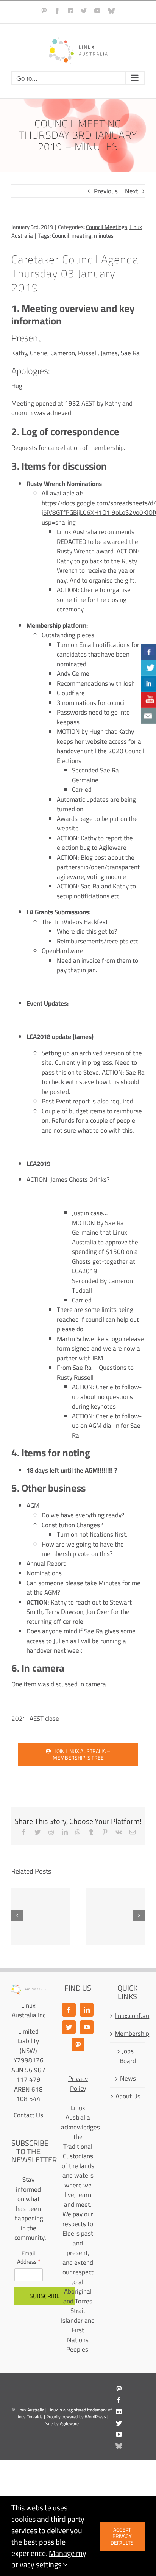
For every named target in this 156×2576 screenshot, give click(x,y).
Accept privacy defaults (122, 2536)
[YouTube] (87, 2027)
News (128, 2079)
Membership (128, 2034)
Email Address (29, 2258)
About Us (128, 2097)
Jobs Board (128, 2056)
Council (61, 236)
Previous (106, 191)
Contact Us (28, 2115)
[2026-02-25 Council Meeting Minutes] (41, 1916)
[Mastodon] (78, 2045)
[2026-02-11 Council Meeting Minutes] (115, 1916)
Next (132, 191)
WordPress (95, 2417)
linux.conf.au (128, 2016)
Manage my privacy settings (49, 2559)
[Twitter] (69, 2027)
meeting (82, 236)
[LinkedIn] (87, 2010)
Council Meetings (107, 227)
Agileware (69, 2423)
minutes (104, 236)
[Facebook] (69, 2010)
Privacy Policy (78, 2084)
